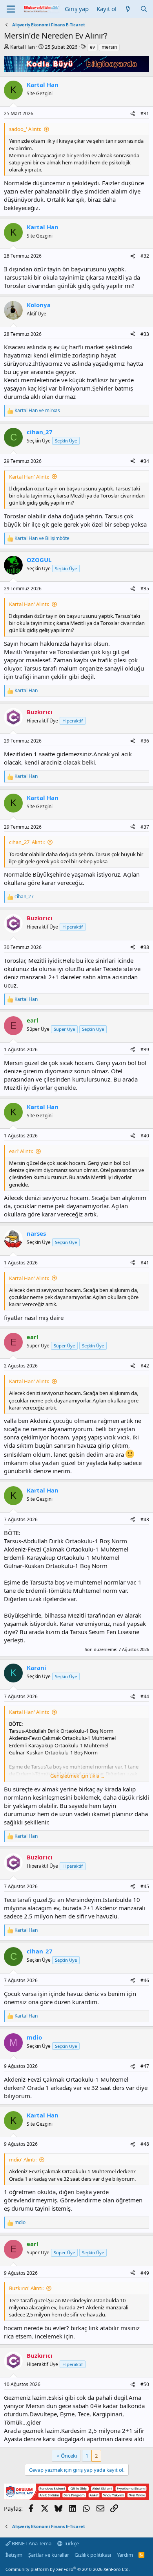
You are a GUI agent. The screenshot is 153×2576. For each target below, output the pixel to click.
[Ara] (144, 9)
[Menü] (11, 9)
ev (92, 47)
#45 (145, 1886)
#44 (145, 1696)
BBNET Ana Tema (31, 2543)
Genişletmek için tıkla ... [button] (77, 1776)
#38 (145, 947)
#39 (145, 1049)
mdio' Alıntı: (23, 2160)
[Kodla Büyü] (76, 70)
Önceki (69, 2456)
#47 (145, 2066)
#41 (145, 1263)
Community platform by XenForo (68, 2569)
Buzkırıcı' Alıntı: (26, 2288)
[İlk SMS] (76, 2497)
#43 (145, 1519)
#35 (145, 589)
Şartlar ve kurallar (49, 2555)
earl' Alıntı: (21, 1151)
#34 (145, 461)
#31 (145, 113)
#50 (145, 2384)
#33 (145, 334)
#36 (145, 741)
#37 (145, 827)
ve (37, 411)
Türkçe (71, 2543)
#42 (145, 1366)
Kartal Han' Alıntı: (29, 477)
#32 (145, 256)
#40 (145, 1136)
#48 (145, 2144)
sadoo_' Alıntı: (25, 129)
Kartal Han (23, 47)
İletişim (14, 2555)
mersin (109, 47)
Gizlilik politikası (93, 2555)
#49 (145, 2273)
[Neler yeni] (128, 9)
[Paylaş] (133, 114)
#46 (145, 1980)
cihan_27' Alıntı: (27, 842)
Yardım (125, 2555)
